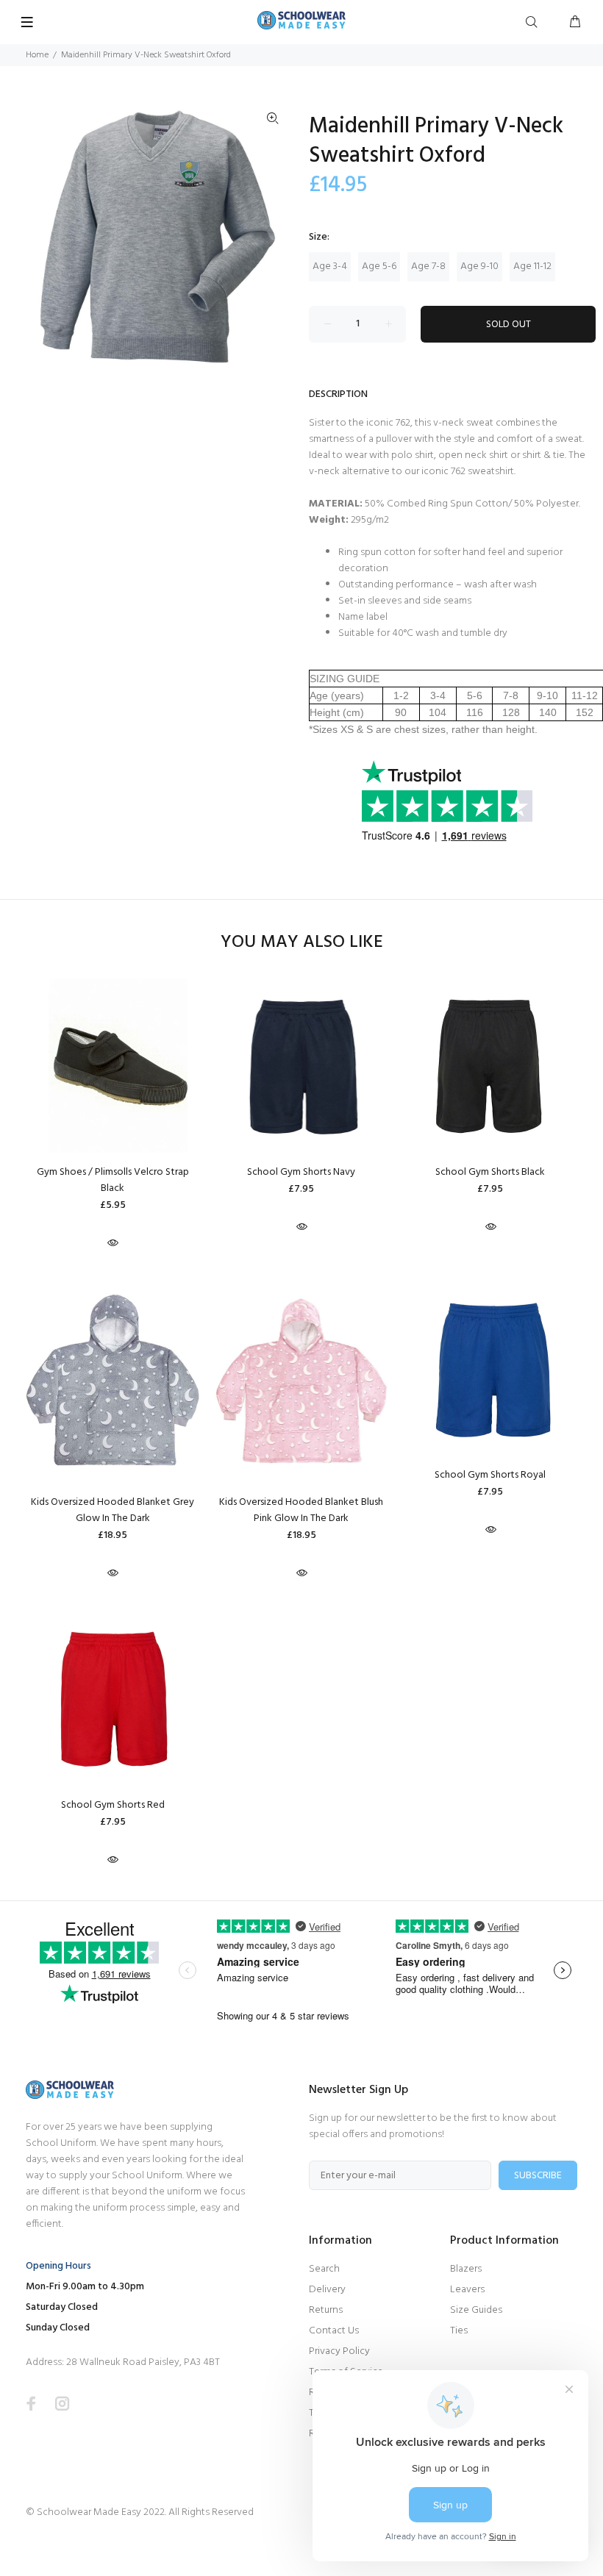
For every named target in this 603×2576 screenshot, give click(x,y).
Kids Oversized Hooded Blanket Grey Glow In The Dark (113, 1510)
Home (37, 55)
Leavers (467, 2290)
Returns (326, 2310)
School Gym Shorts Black (490, 1172)
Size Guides (476, 2310)
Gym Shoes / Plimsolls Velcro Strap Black (113, 1180)
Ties (459, 2331)
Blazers (466, 2269)
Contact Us (334, 2331)
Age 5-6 (379, 266)
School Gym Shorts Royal (490, 1475)
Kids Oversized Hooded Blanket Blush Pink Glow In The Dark (301, 1510)
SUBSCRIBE (538, 2176)
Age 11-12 (532, 266)
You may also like (302, 943)
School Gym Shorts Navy (301, 1172)
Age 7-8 (428, 266)
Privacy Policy (339, 2351)
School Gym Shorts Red (113, 1805)
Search (324, 2269)
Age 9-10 (479, 266)
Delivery (327, 2290)
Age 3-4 (330, 266)
